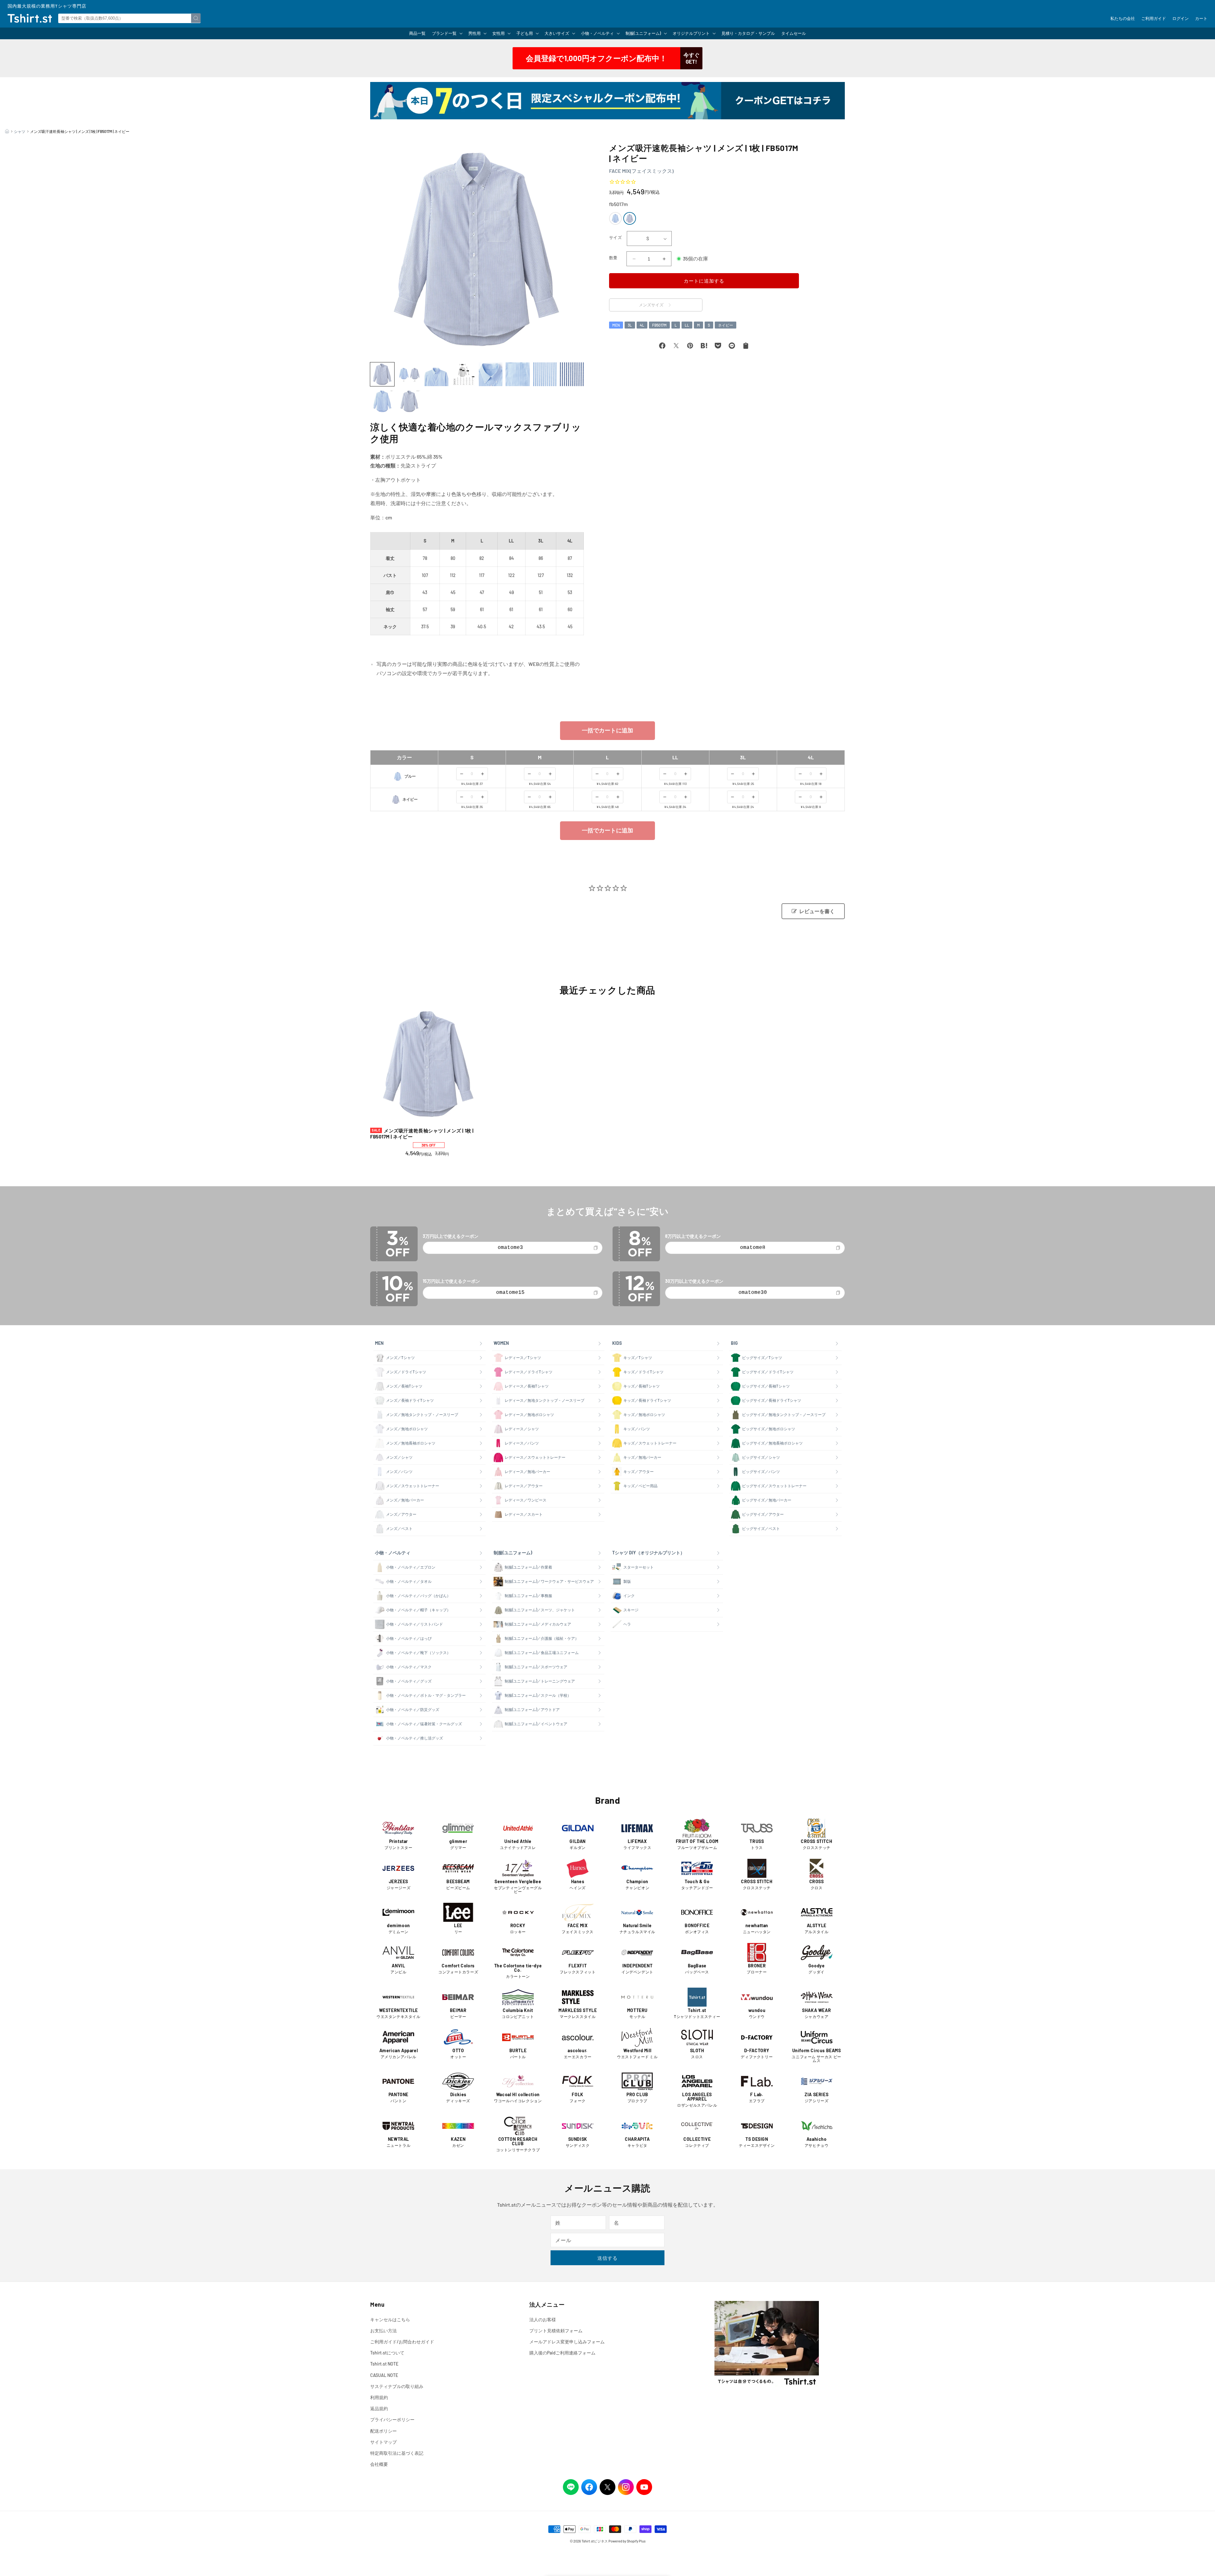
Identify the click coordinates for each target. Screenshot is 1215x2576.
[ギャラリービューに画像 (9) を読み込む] (382, 401)
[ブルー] (615, 218)
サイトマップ (383, 2442)
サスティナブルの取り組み (397, 2386)
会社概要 (379, 2464)
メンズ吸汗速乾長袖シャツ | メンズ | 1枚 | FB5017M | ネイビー (422, 1134)
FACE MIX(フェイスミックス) (641, 171)
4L (642, 325)
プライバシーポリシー (392, 2419)
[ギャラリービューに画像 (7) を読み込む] (545, 374)
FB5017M (659, 325)
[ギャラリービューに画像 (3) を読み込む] (436, 374)
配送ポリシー (383, 2431)
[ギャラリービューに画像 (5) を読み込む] (491, 374)
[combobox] (129, 18)
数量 (613, 258)
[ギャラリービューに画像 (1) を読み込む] (382, 374)
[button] (447, 33)
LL (687, 325)
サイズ (615, 237)
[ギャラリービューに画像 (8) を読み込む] (572, 374)
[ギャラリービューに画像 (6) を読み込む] (518, 374)
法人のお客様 (543, 2319)
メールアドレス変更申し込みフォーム (567, 2342)
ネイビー (726, 325)
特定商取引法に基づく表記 (397, 2453)
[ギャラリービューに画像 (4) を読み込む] (464, 374)
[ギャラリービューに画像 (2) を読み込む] (409, 374)
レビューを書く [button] (817, 911)
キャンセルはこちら (390, 2319)
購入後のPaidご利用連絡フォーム (562, 2353)
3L (630, 325)
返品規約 (379, 2408)
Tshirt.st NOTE (384, 2364)
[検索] (196, 18)
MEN (616, 325)
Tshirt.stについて (387, 2353)
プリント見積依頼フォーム (556, 2331)
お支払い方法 (383, 2331)
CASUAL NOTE (384, 2375)
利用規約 (379, 2397)
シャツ (20, 131)
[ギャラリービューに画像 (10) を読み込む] (409, 401)
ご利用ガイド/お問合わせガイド (402, 2342)
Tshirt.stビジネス (595, 2541)
